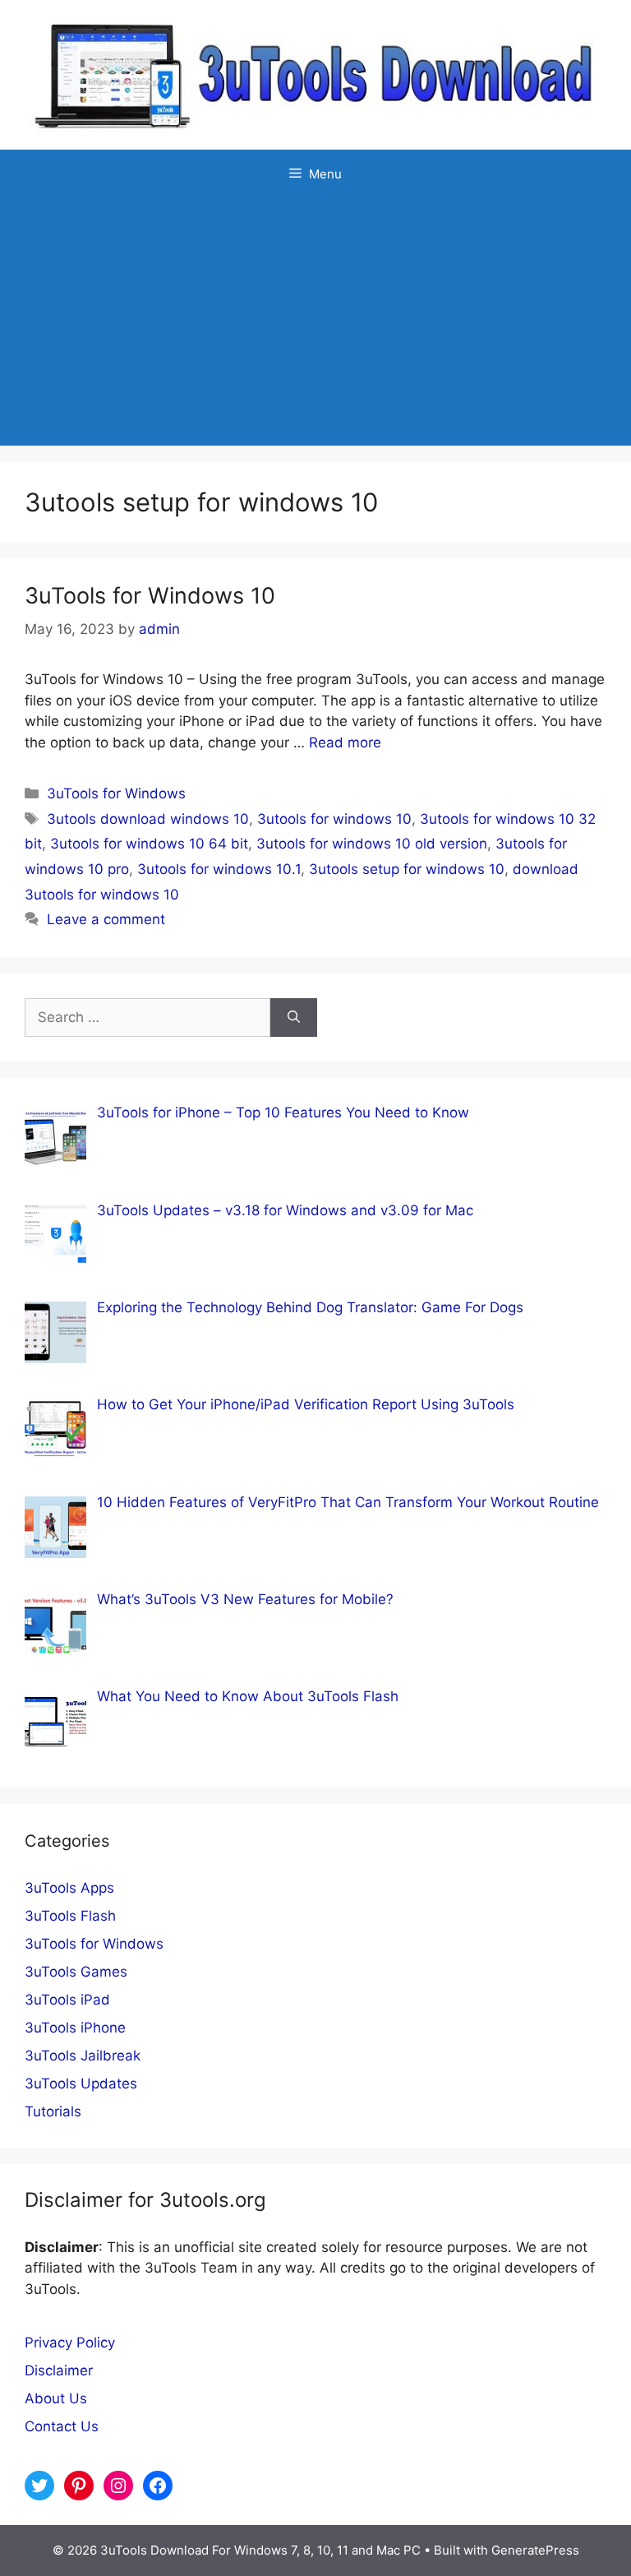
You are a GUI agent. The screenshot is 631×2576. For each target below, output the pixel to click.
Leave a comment (106, 919)
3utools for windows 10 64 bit (149, 844)
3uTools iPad (67, 2000)
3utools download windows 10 (148, 819)
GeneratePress (535, 2550)
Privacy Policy (70, 2342)
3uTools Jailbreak (83, 2056)
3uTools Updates (81, 2083)
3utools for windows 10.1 (219, 869)
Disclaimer (59, 2370)
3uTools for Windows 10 (150, 596)
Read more (345, 742)
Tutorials (53, 2111)
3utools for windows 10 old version (372, 844)
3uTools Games (76, 1972)
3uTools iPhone (75, 2028)
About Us (56, 2398)
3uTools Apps (69, 1888)
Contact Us (62, 2426)
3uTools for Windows (116, 793)
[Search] (294, 1018)
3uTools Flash (70, 1916)
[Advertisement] (315, 322)
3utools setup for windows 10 (407, 869)
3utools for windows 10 (334, 819)
